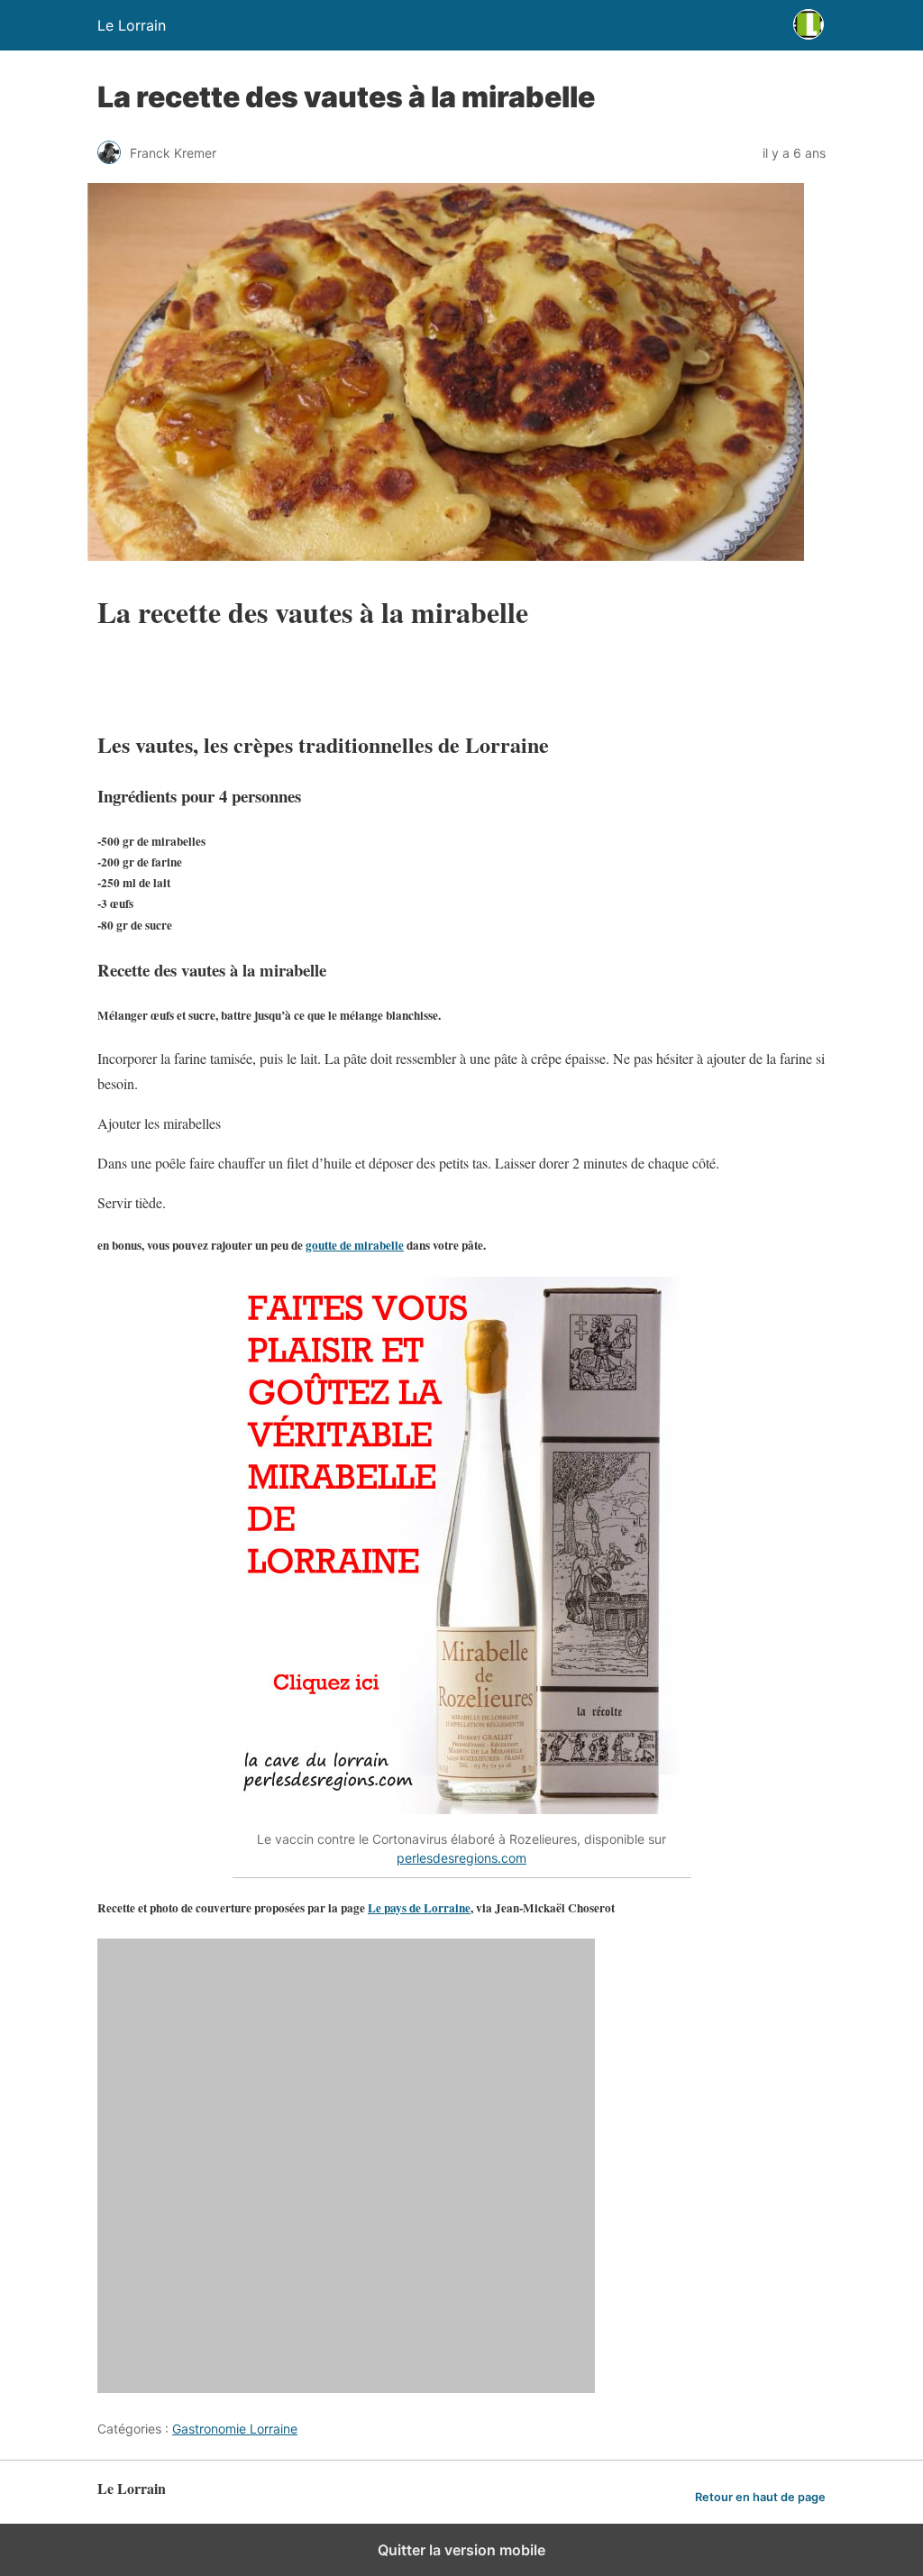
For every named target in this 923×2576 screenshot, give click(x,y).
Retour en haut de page (760, 2497)
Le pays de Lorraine (419, 1908)
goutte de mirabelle (355, 1245)
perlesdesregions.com (461, 1858)
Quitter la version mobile (461, 2550)
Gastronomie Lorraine (235, 2429)
